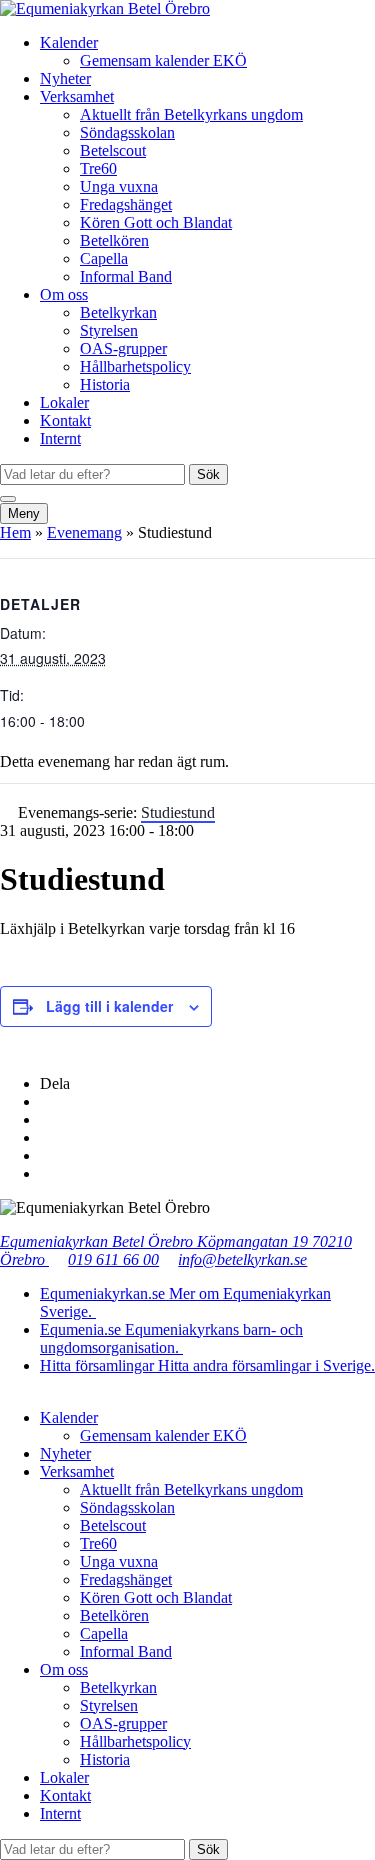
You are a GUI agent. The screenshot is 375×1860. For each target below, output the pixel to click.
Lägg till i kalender (109, 1006)
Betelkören (114, 240)
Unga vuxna (119, 186)
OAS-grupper (123, 348)
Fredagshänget (126, 204)
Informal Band (126, 276)
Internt (60, 438)
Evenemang (84, 532)
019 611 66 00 (113, 1259)
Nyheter (65, 78)
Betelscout (113, 150)
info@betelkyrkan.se (242, 1259)
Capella (104, 258)
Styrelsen (109, 330)
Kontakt (65, 420)
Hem (15, 532)
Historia (105, 384)
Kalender (69, 42)
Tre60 (98, 168)
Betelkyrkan (118, 312)
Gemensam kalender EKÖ (163, 60)
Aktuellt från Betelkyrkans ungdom (191, 114)
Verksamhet (77, 96)
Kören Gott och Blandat (156, 222)
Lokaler (64, 402)
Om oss (64, 294)
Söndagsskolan (127, 132)
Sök (208, 474)
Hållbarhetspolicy (135, 366)
